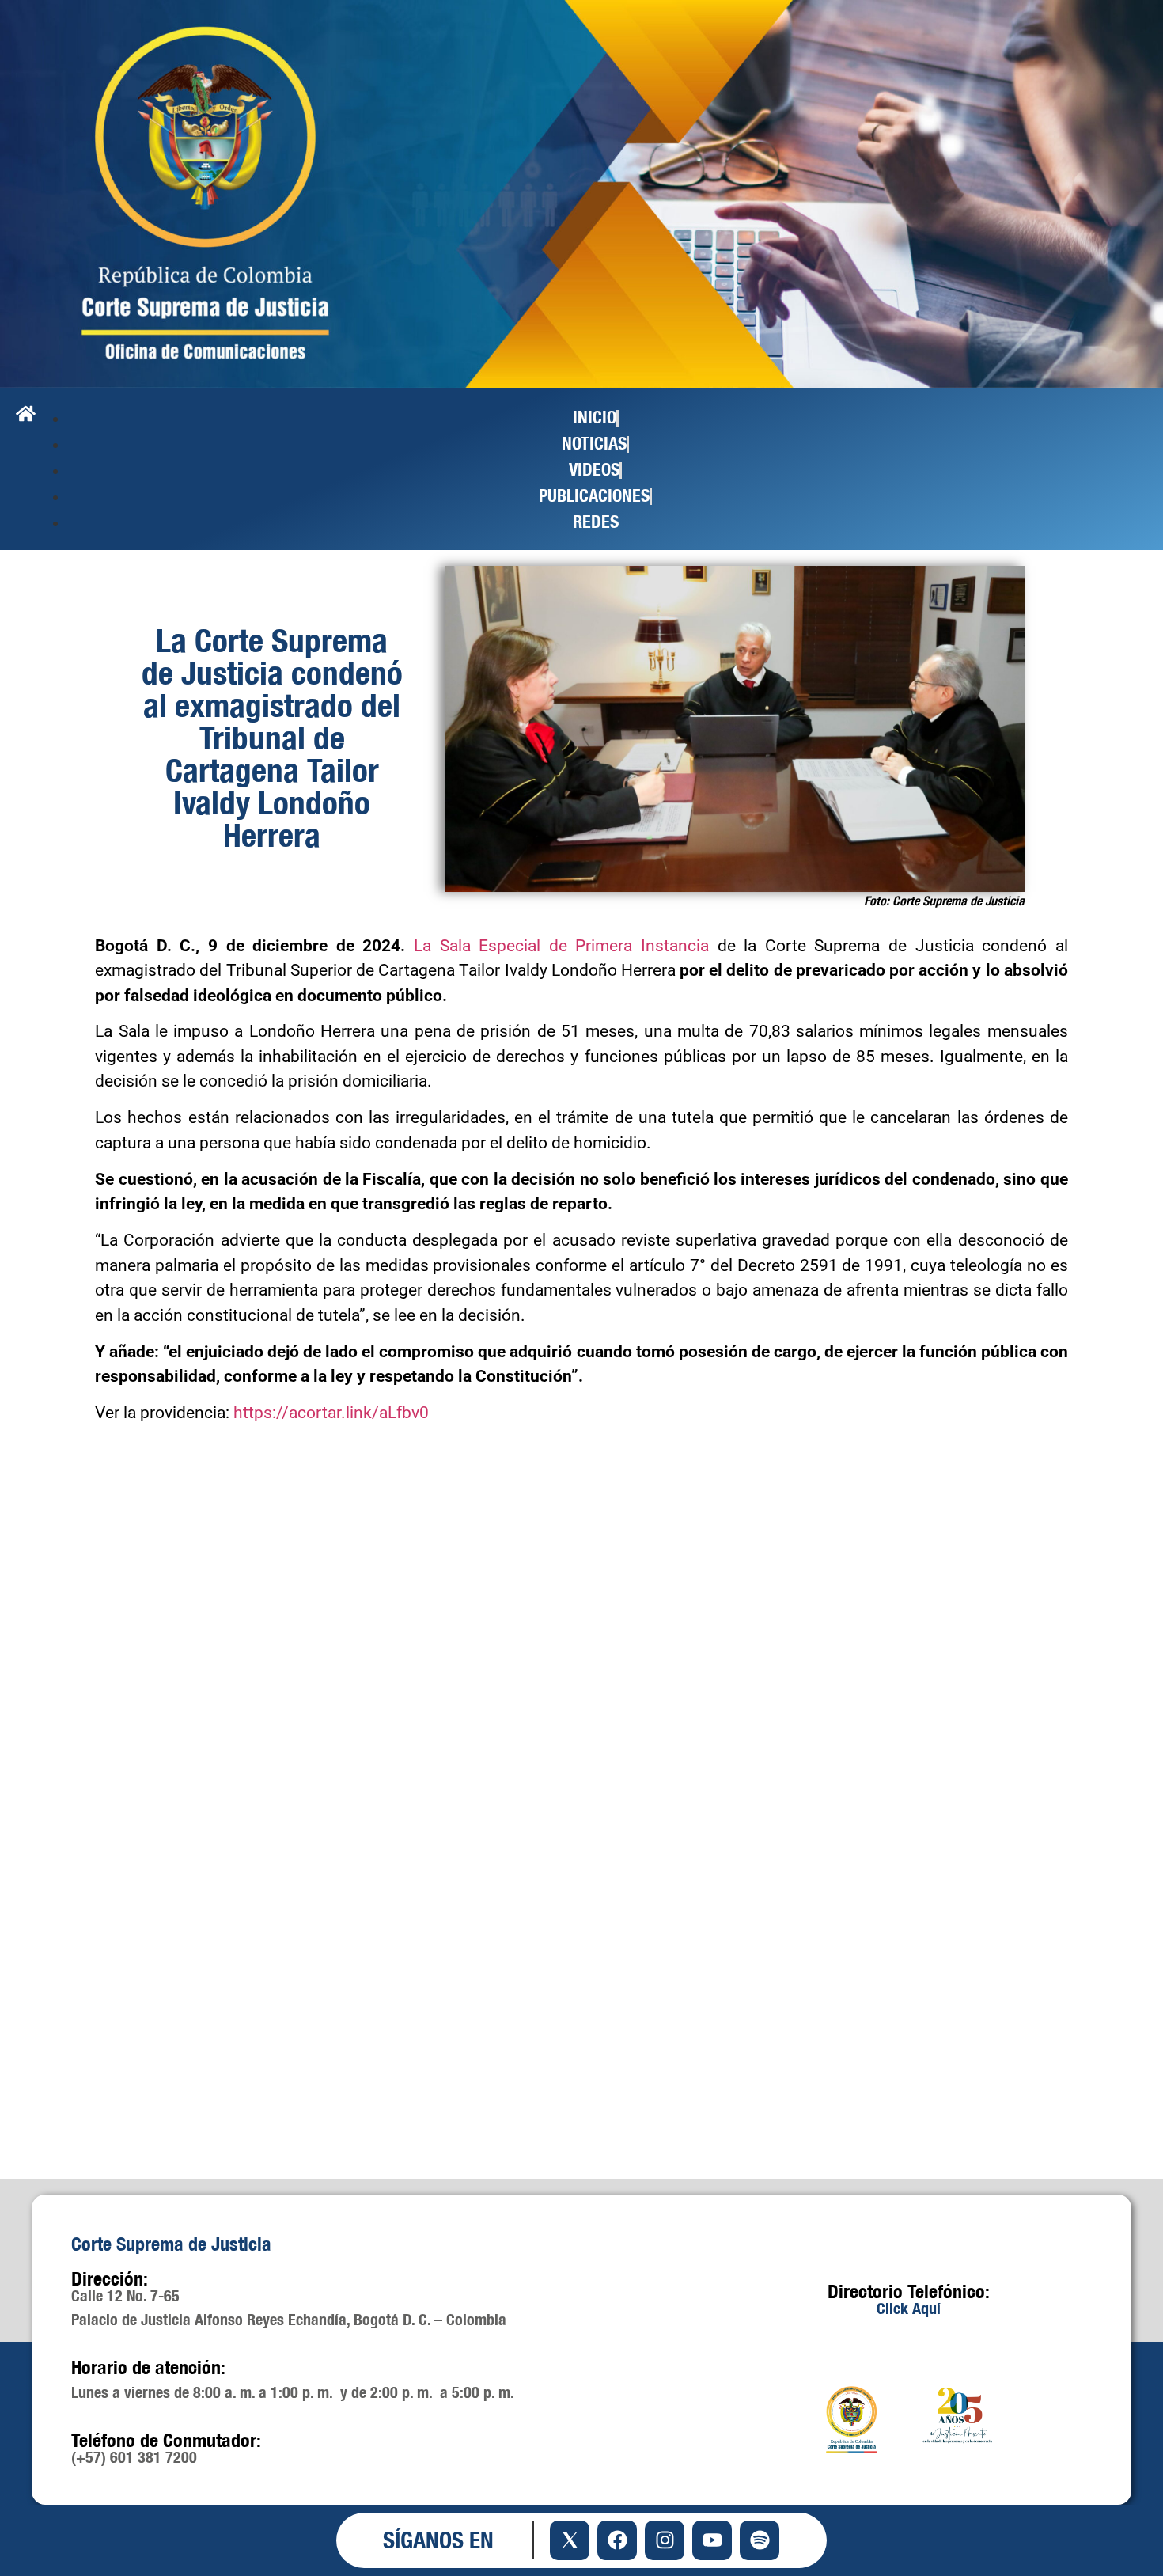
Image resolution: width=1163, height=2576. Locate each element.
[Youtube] (712, 2540)
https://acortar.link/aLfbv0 (331, 1413)
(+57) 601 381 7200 (134, 2457)
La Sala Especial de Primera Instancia (561, 946)
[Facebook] (617, 2540)
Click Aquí (909, 2308)
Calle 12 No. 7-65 (125, 2295)
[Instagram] (665, 2540)
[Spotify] (760, 2540)
